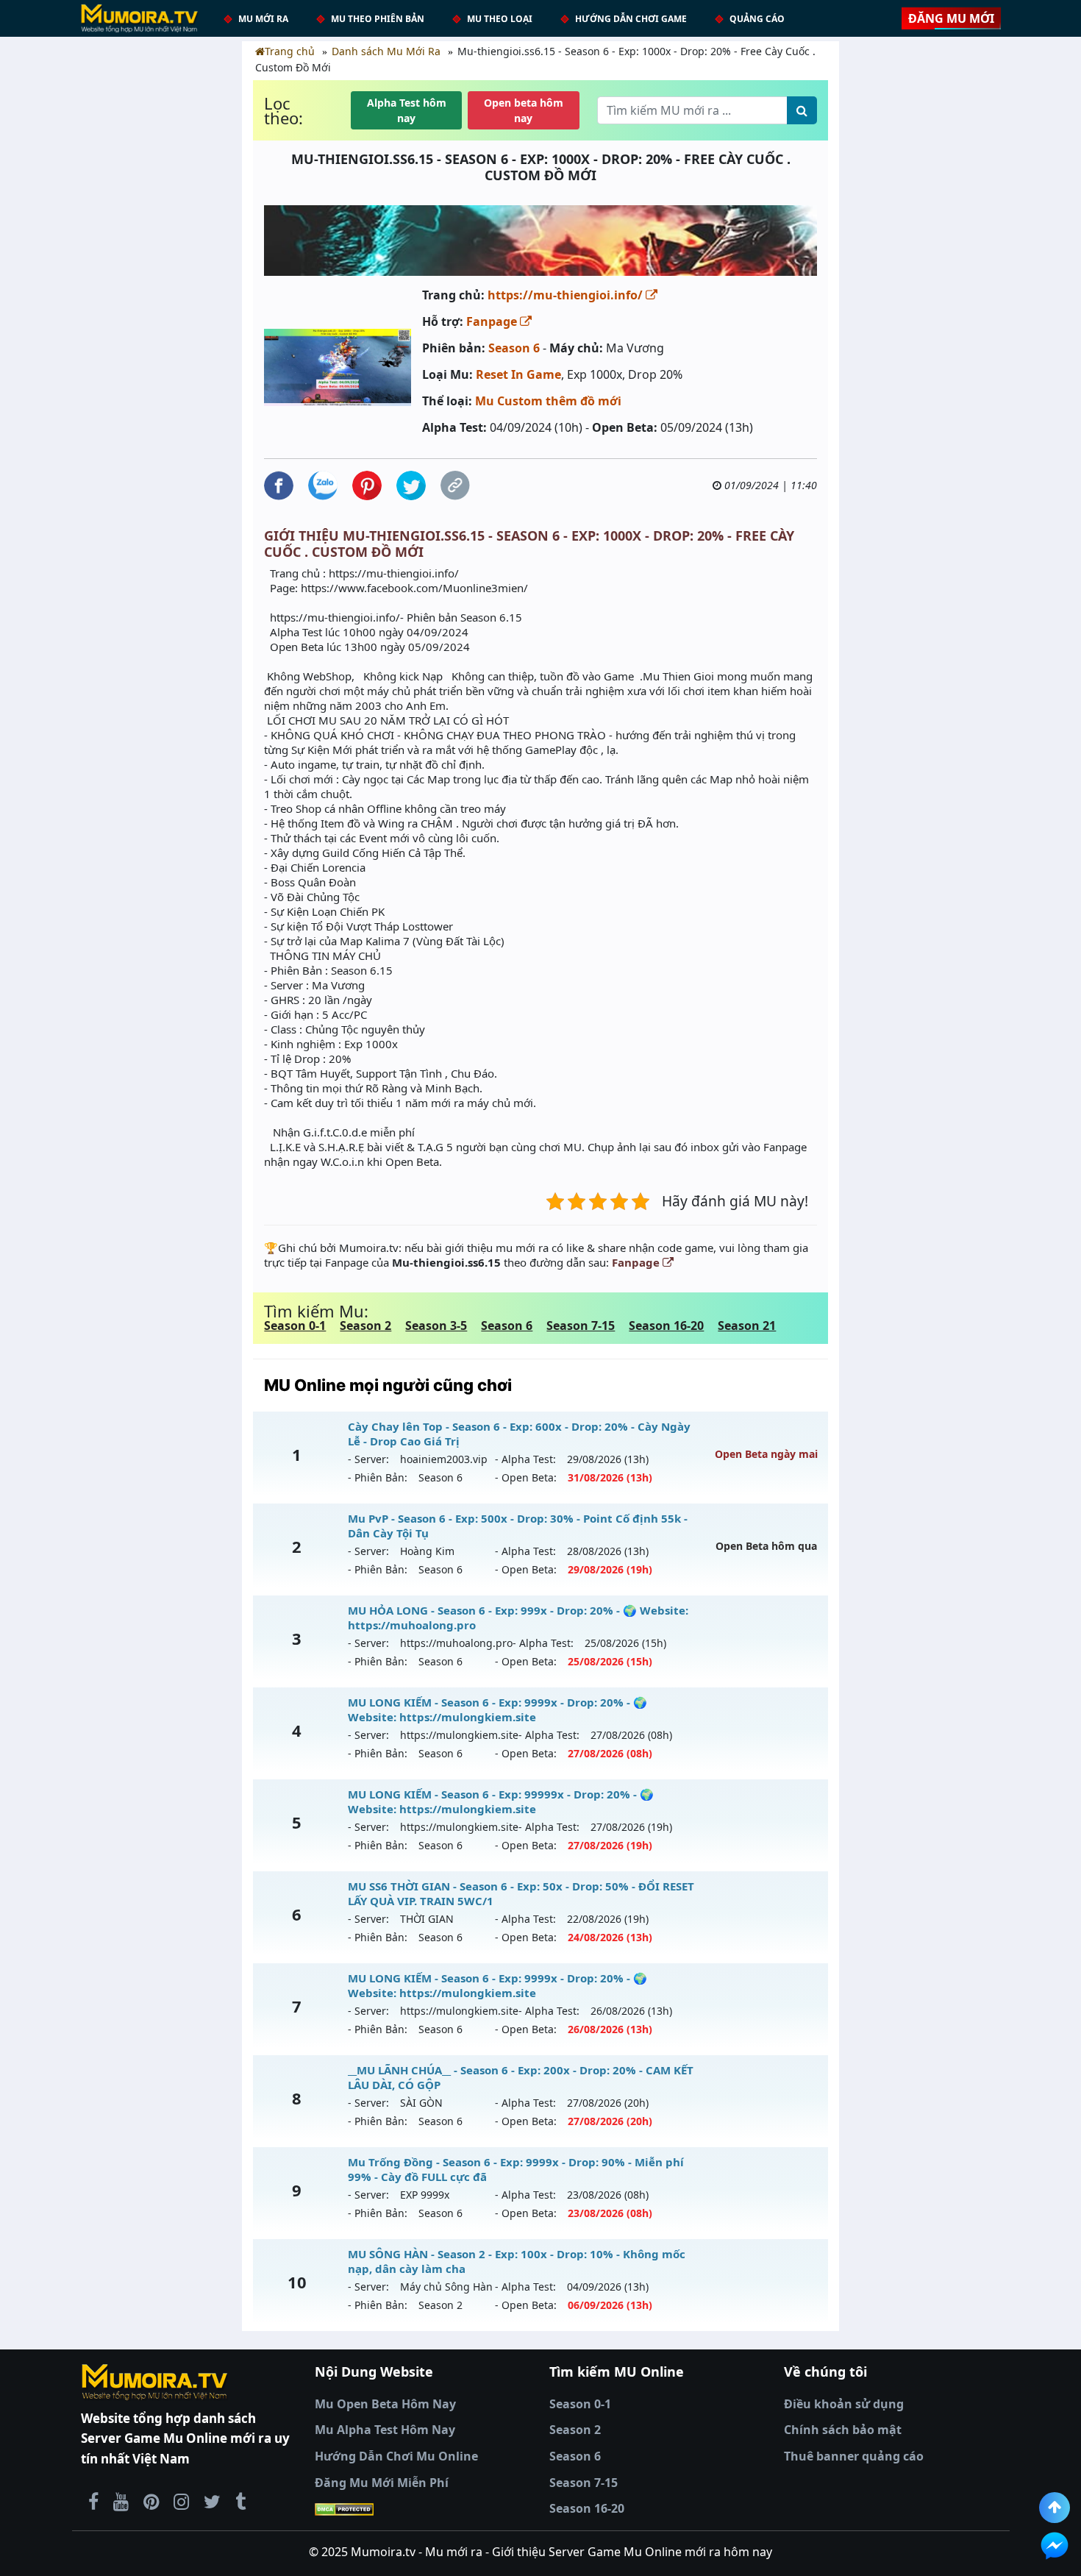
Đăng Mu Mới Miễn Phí (382, 2483)
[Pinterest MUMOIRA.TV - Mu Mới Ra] (151, 2501)
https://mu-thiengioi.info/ (567, 295)
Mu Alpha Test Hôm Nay (385, 2430)
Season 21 (747, 1326)
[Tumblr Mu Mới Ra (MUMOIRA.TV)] (240, 2501)
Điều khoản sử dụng (844, 2404)
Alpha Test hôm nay (407, 110)
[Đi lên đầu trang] (1055, 2508)
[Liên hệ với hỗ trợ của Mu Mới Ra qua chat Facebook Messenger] (1055, 2546)
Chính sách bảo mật (843, 2430)
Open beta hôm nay (524, 110)
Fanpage (493, 321)
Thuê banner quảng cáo (854, 2456)
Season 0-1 (295, 1326)
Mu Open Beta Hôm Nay (385, 2404)
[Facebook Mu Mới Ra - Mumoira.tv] (93, 2501)
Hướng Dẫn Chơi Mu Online (396, 2456)
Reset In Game (518, 374)
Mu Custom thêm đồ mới (548, 401)
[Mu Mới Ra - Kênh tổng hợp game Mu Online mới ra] (121, 2501)
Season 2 (365, 1326)
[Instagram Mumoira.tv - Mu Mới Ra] (181, 2501)
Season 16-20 (666, 1326)
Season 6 (514, 348)
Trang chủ (290, 51)
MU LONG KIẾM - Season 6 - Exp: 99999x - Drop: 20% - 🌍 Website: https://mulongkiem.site (501, 1801)
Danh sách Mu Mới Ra (386, 51)
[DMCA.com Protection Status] (423, 2509)
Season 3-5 (436, 1326)
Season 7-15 (581, 1326)
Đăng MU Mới (951, 18)
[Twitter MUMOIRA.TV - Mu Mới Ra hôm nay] (212, 2501)
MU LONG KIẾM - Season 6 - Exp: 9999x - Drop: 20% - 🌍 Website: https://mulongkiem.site (497, 1709)
